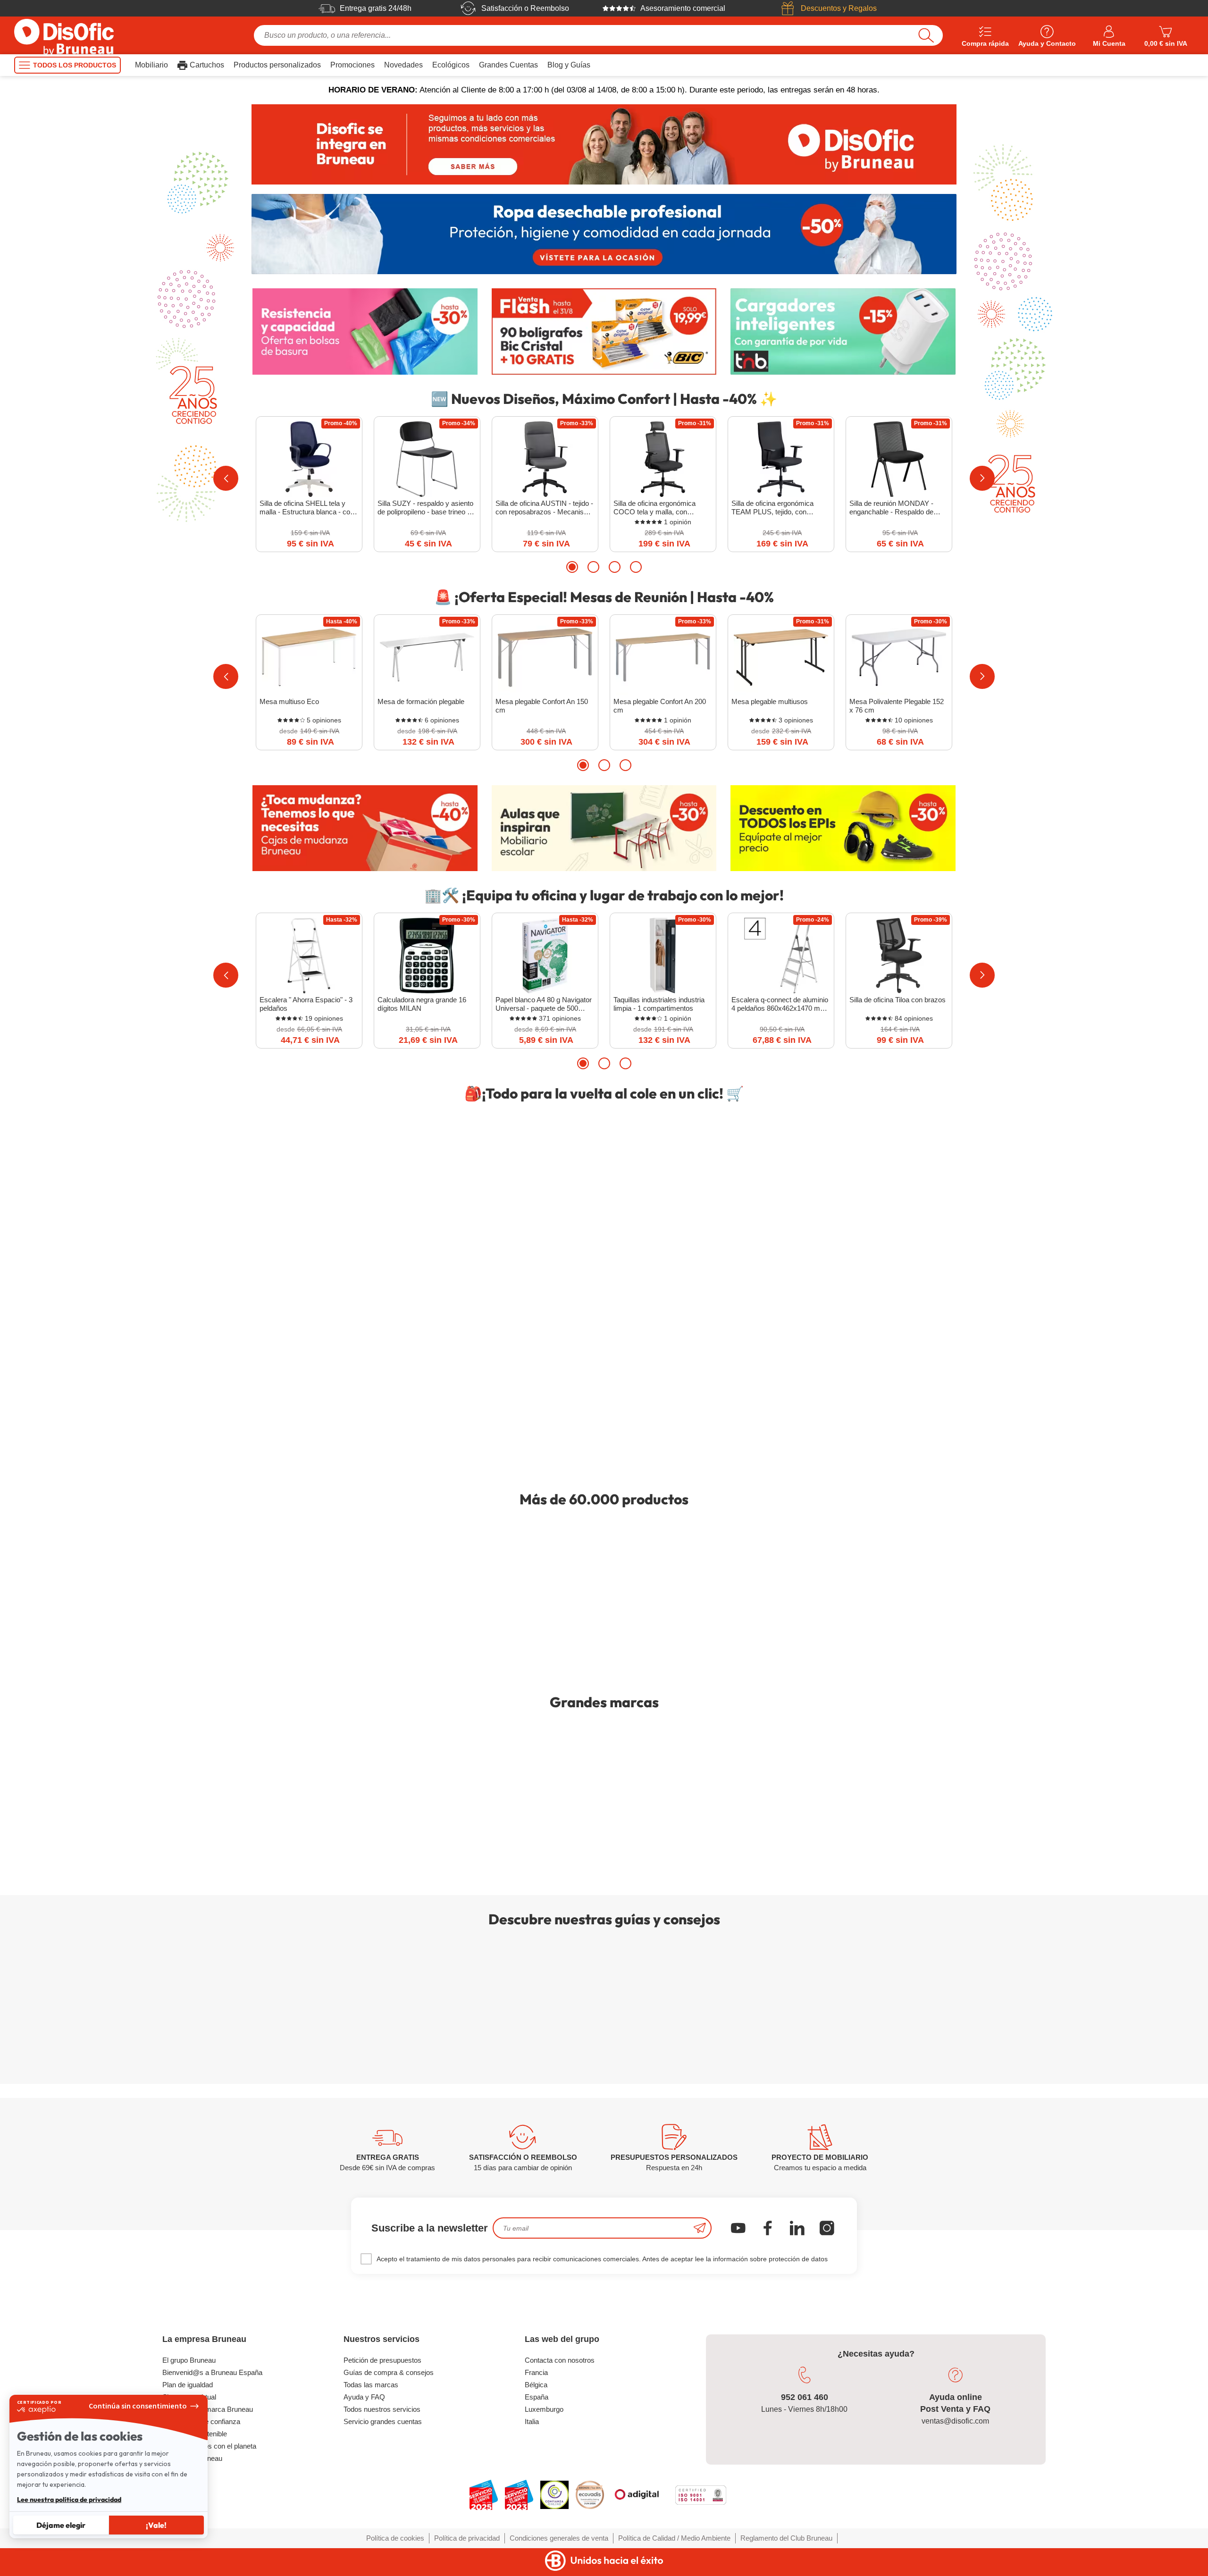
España (537, 2397)
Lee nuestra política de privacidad (69, 2500)
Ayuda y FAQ (364, 2397)
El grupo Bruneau (189, 2360)
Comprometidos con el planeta (209, 2446)
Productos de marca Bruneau (208, 2409)
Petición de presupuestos (382, 2360)
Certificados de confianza (201, 2421)
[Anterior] (226, 478)
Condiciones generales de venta (559, 2538)
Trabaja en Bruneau (192, 2458)
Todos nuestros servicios (382, 2409)
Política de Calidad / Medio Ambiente (674, 2538)
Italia (532, 2421)
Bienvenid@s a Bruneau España (212, 2372)
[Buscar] (926, 35)
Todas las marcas (371, 2385)
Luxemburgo (544, 2409)
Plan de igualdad (188, 2385)
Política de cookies (395, 2538)
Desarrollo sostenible (195, 2434)
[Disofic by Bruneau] (604, 144)
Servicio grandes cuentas (383, 2421)
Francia (536, 2372)
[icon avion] (700, 2228)
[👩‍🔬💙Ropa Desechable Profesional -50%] (604, 234)
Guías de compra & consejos (389, 2372)
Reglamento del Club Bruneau (786, 2538)
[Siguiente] (982, 478)
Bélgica (536, 2385)
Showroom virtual (189, 2397)
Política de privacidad (467, 2538)
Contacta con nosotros (560, 2360)
